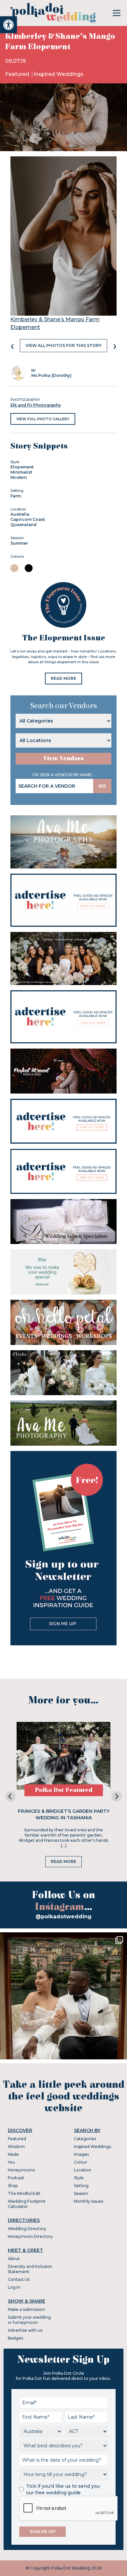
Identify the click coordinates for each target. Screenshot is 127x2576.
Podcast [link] (16, 2178)
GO (102, 786)
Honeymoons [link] (21, 2170)
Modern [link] (19, 477)
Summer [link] (19, 543)
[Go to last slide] (10, 1796)
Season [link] (81, 2193)
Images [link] (81, 2154)
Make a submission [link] (26, 2309)
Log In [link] (14, 2287)
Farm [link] (16, 496)
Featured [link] (18, 74)
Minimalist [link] (21, 472)
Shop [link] (13, 2186)
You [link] (11, 2162)
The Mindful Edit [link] (24, 2193)
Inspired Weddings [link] (58, 74)
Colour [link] (81, 2162)
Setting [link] (81, 2186)
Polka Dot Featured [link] (64, 1790)
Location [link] (83, 2170)
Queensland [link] (23, 525)
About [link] (14, 2259)
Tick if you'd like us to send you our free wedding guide (63, 2489)
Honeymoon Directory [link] (30, 2236)
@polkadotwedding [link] (63, 1917)
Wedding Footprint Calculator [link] (27, 2204)
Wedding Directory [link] (27, 2229)
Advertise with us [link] (25, 2330)
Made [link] (13, 2154)
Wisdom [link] (16, 2147)
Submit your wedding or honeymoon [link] (29, 2320)
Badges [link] (15, 2338)
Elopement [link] (22, 467)
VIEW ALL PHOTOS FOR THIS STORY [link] (63, 345)
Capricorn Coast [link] (28, 519)
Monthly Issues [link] (89, 2201)
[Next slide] (117, 1796)
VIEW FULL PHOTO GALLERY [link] (43, 419)
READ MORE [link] (63, 678)
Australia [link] (20, 514)
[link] (8, 25)
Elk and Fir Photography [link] (36, 405)
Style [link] (79, 2178)
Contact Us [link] (19, 2279)
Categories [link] (85, 2139)
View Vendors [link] (63, 758)
